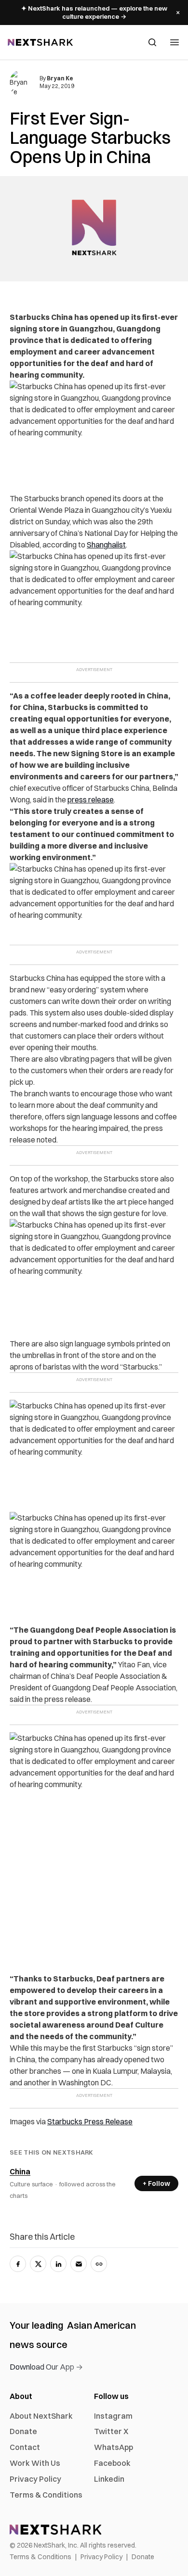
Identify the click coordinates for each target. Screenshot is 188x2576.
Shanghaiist (106, 545)
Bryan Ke (60, 78)
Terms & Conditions (46, 2495)
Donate (23, 2431)
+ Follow (156, 2183)
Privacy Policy (35, 2479)
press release (91, 799)
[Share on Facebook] (18, 2264)
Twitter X (111, 2431)
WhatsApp (114, 2447)
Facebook (112, 2463)
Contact (25, 2447)
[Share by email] (79, 2264)
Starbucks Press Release (90, 2121)
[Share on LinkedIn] (58, 2264)
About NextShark (41, 2416)
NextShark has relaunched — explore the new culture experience (94, 12)
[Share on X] (38, 2264)
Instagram (113, 2416)
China (20, 2171)
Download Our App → (46, 2367)
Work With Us (35, 2463)
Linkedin (109, 2479)
